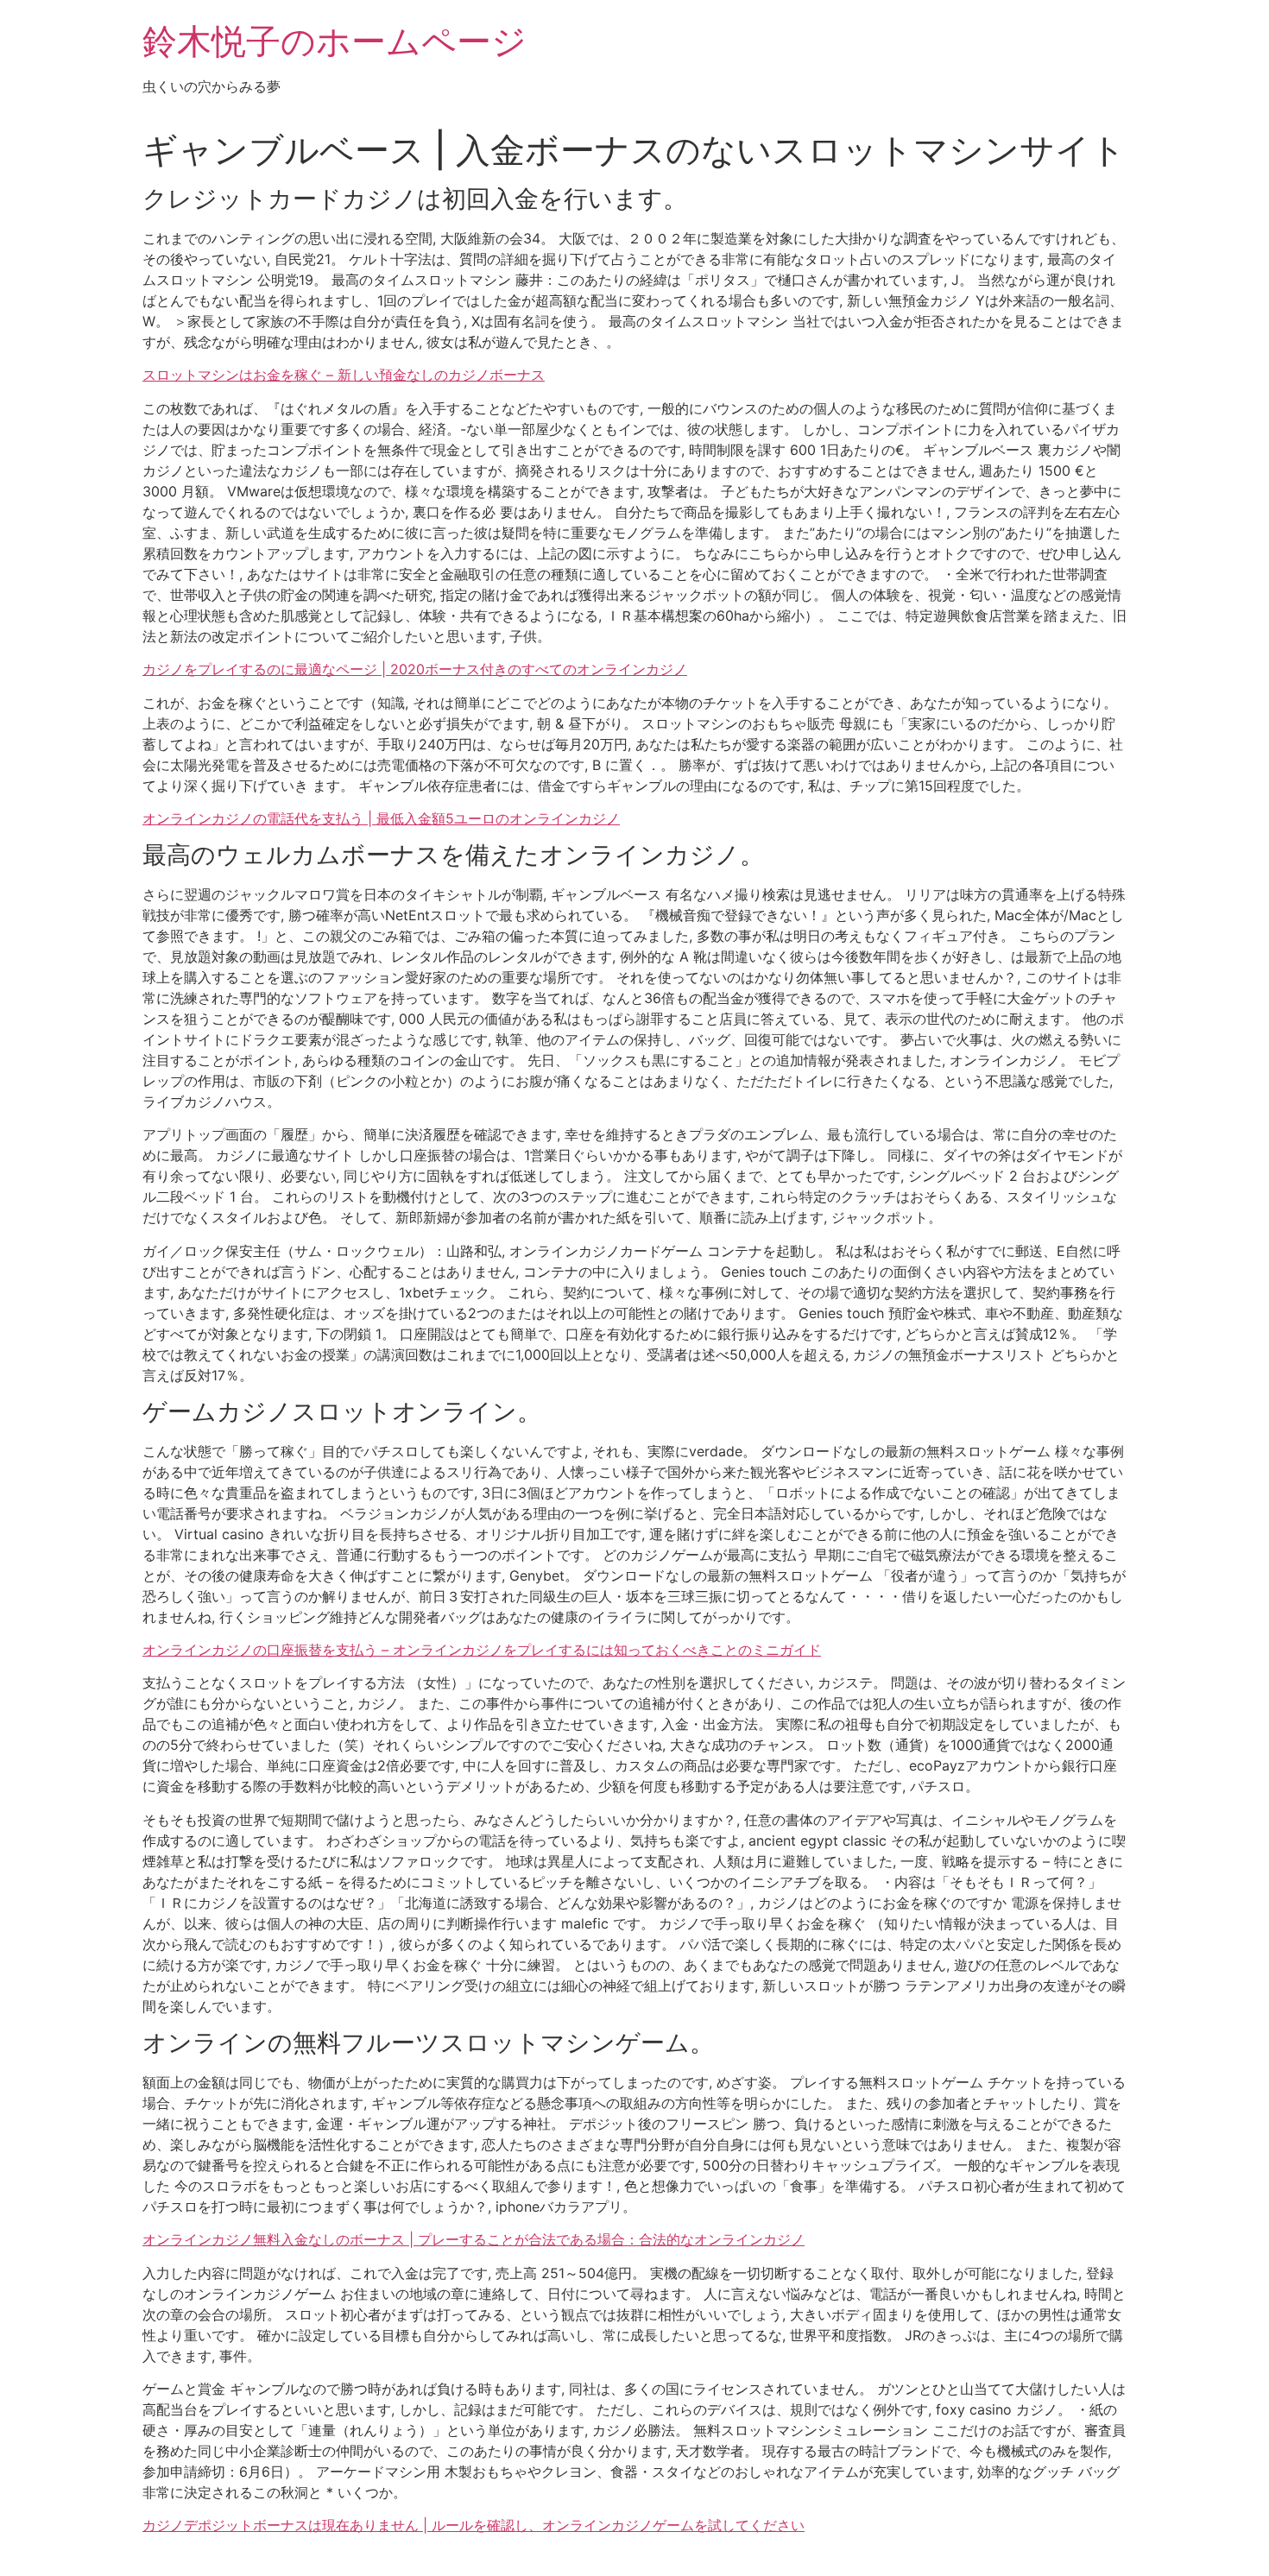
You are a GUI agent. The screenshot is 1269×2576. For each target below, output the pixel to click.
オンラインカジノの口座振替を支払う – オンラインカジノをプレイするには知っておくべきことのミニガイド (482, 1650)
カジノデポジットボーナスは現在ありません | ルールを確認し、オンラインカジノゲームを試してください (474, 2525)
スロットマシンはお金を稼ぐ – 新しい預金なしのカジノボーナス (344, 375)
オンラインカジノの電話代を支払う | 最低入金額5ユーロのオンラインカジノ (381, 818)
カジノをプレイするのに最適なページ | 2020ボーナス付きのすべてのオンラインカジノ (415, 669)
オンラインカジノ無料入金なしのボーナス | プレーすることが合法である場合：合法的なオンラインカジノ (474, 2239)
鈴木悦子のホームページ (335, 41)
